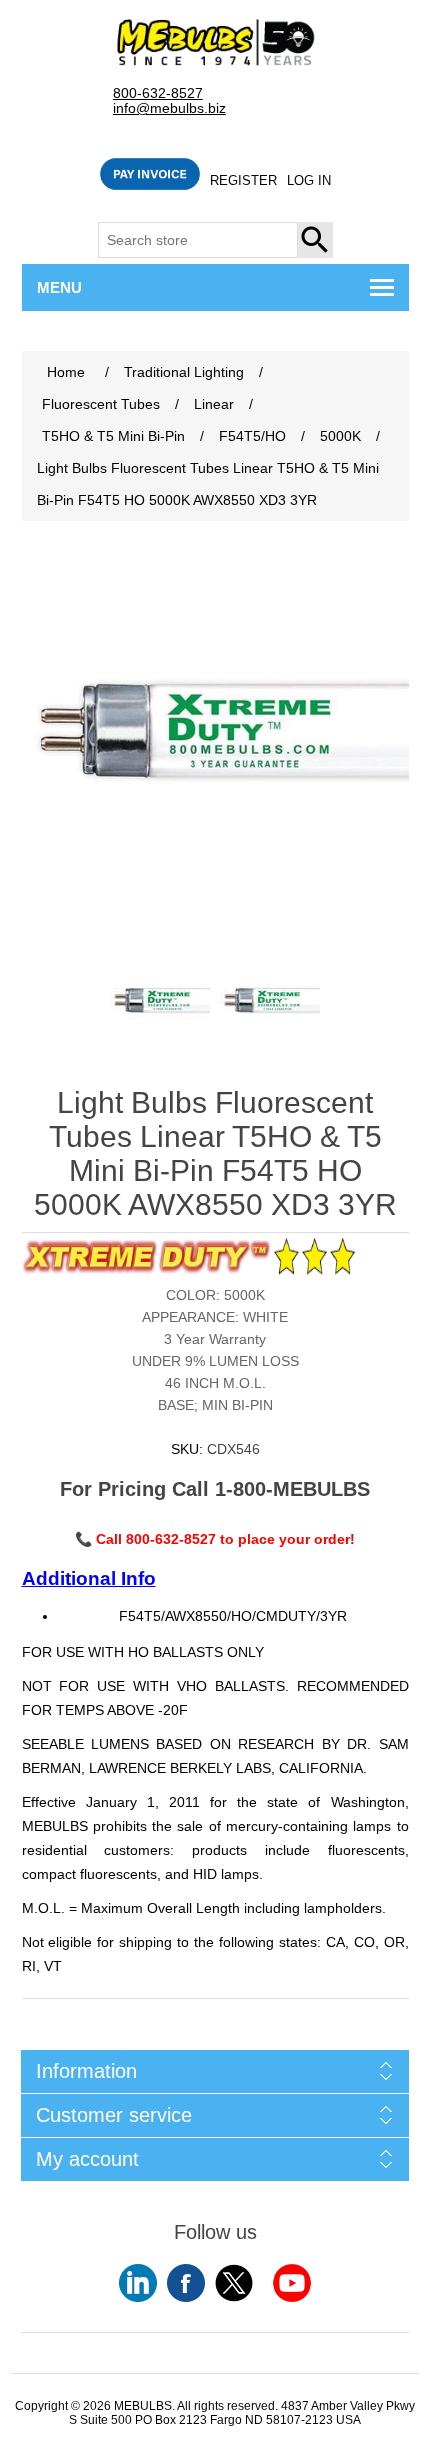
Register (243, 180)
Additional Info (89, 1578)
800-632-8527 (158, 93)
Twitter (234, 2283)
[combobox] (198, 240)
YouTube (138, 2283)
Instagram (292, 2283)
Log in (309, 180)
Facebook (186, 2283)
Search (316, 240)
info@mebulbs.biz (169, 108)
